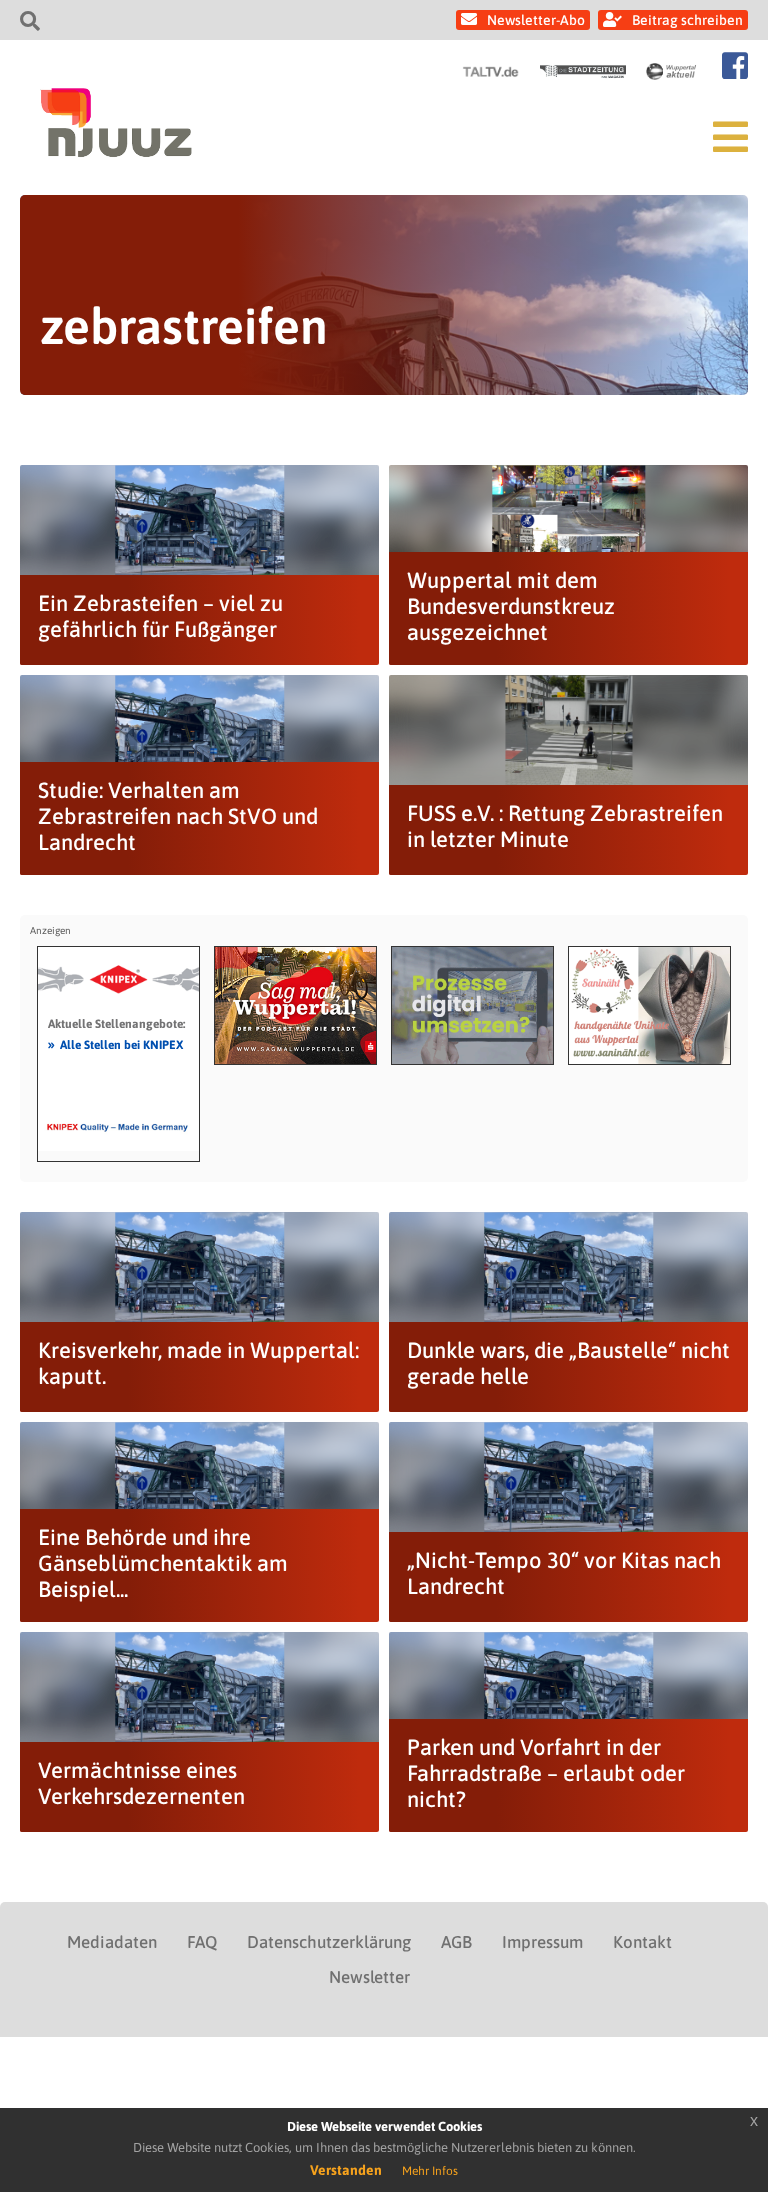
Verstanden (346, 2170)
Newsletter (369, 1977)
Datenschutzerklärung (329, 1942)
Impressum (542, 1942)
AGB (456, 1942)
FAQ (202, 1942)
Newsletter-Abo (536, 20)
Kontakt (642, 1942)
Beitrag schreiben (687, 20)
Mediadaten (112, 1942)
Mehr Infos (430, 2171)
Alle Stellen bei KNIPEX (115, 1044)
